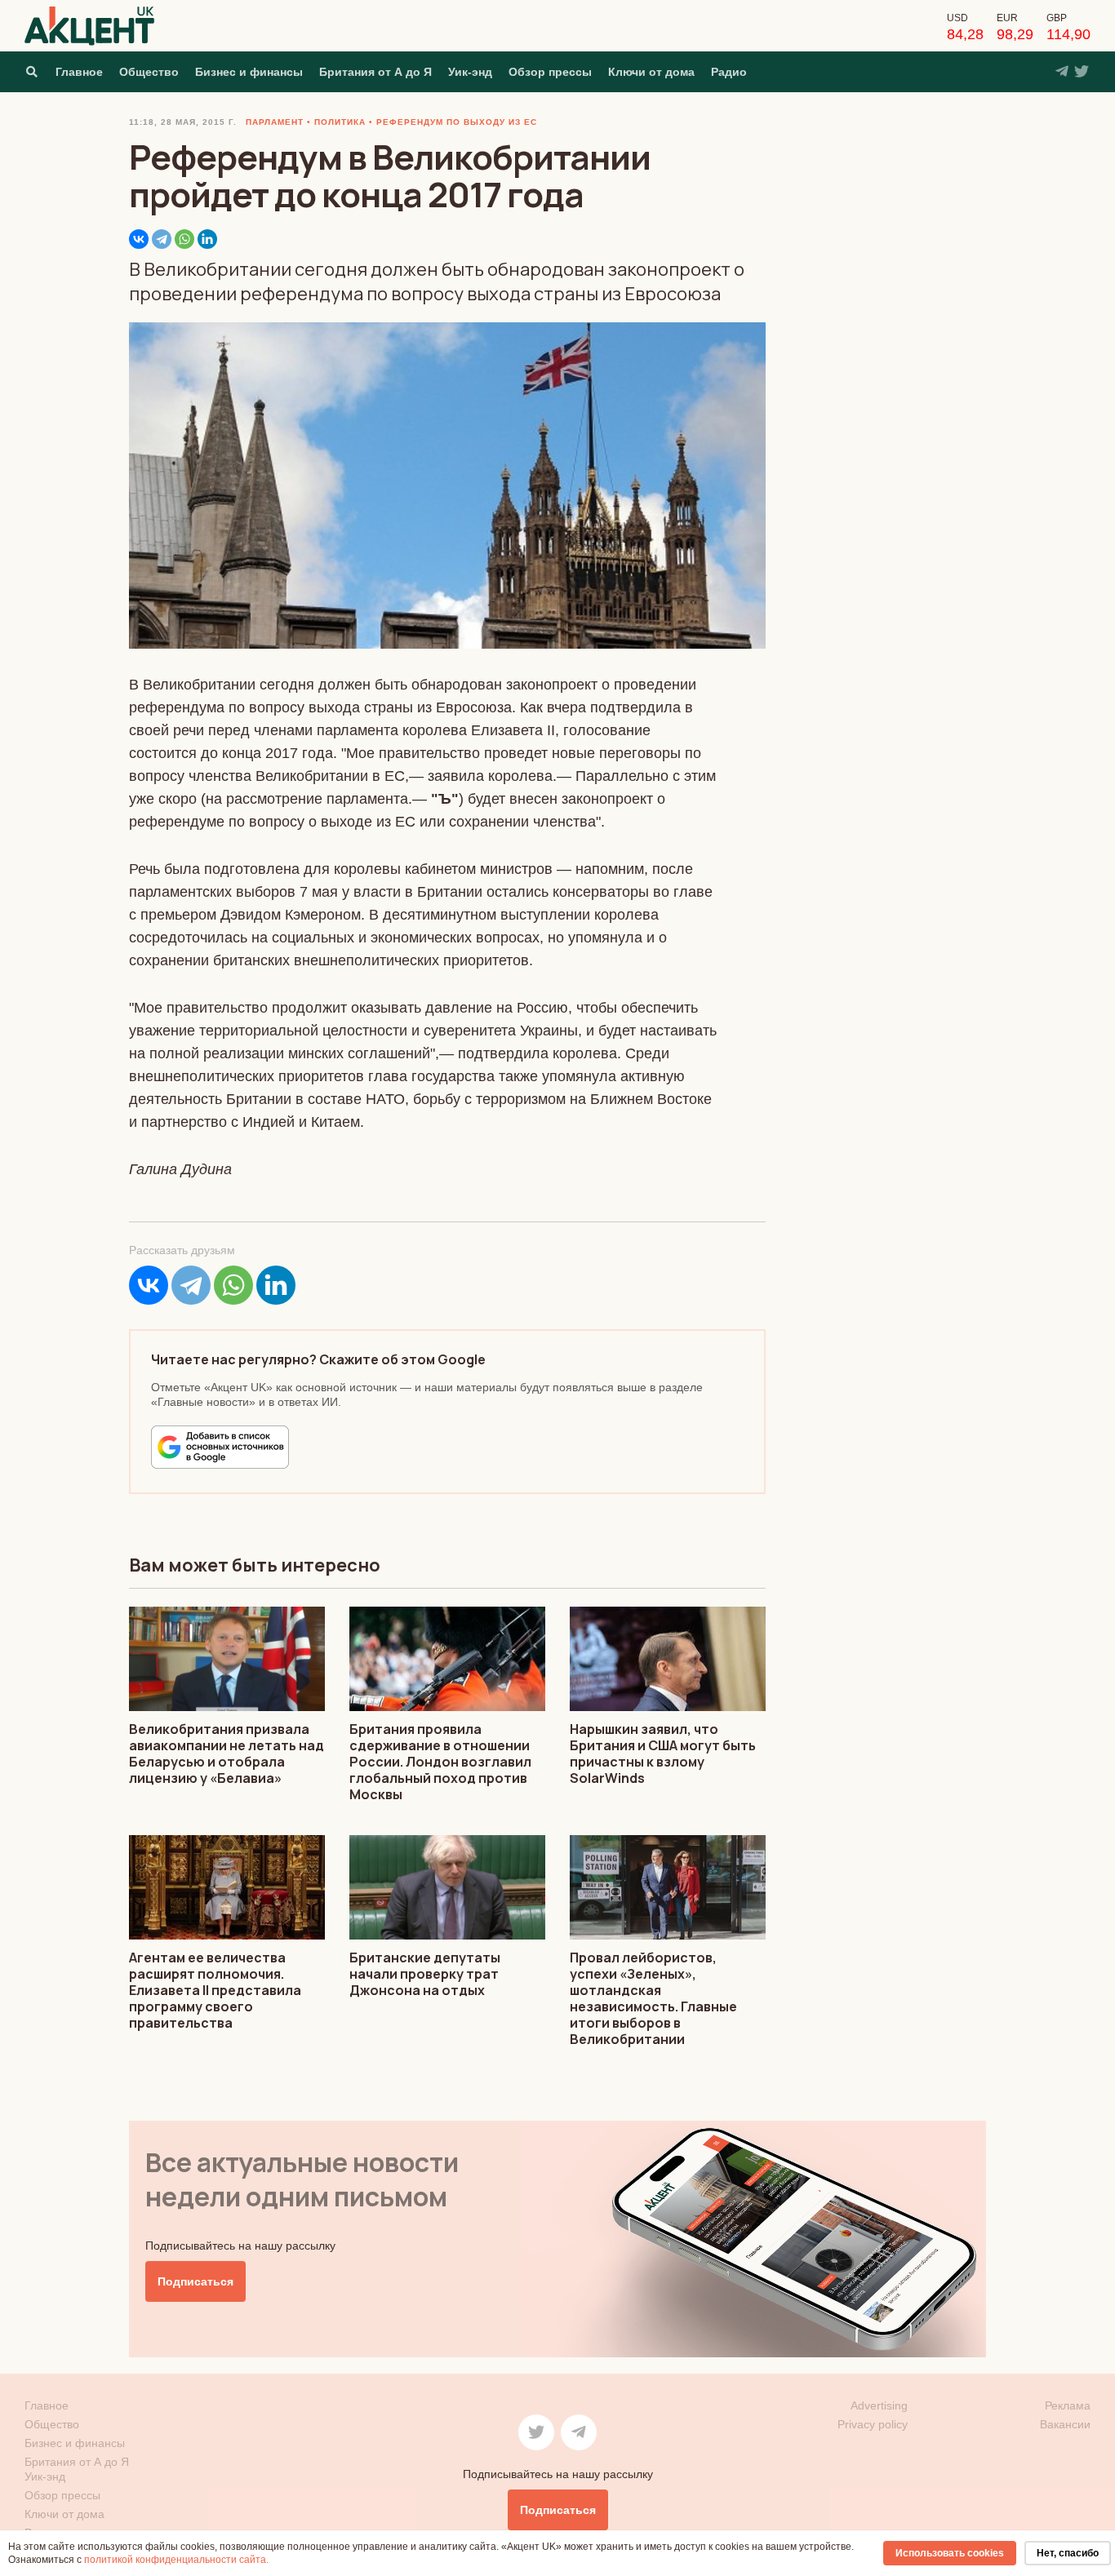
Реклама (1068, 2405)
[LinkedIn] (207, 239)
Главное (79, 72)
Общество (149, 72)
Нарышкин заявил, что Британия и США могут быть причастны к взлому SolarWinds (663, 1754)
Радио (729, 72)
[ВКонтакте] (139, 239)
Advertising (879, 2405)
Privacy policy (873, 2424)
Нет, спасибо (1068, 2553)
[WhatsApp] (184, 239)
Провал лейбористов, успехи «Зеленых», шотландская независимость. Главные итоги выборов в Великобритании (653, 1998)
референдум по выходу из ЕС (457, 122)
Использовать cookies (950, 2553)
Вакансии (1065, 2424)
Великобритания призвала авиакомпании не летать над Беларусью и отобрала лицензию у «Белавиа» (227, 1754)
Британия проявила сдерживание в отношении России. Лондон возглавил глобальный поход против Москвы (440, 1762)
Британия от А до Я (375, 72)
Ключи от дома (651, 72)
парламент (275, 122)
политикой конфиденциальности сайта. (176, 2560)
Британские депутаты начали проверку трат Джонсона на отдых (425, 1974)
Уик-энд (470, 72)
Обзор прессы (550, 72)
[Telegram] (162, 239)
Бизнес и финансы (249, 72)
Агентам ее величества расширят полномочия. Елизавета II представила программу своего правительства (215, 1990)
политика (340, 122)
